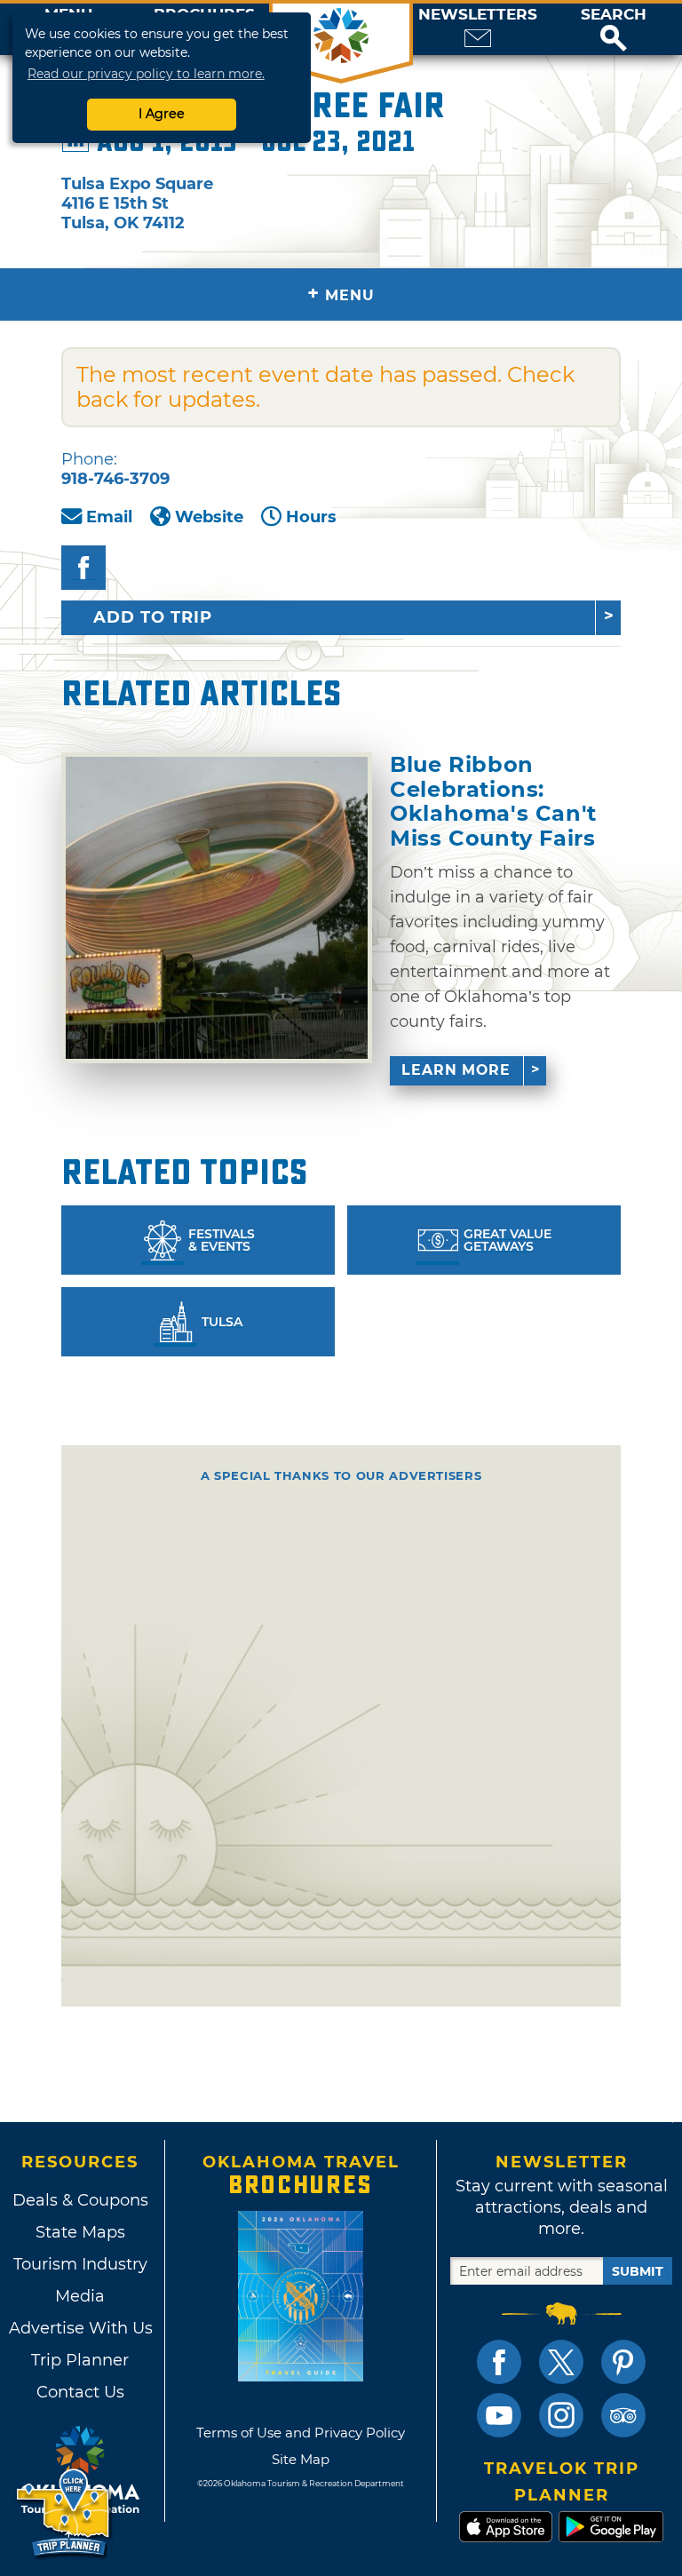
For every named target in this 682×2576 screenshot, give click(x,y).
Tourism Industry (80, 2264)
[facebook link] (499, 2362)
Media (80, 2296)
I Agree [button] (162, 114)
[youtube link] (499, 2415)
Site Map (301, 2459)
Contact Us (80, 2392)
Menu (341, 294)
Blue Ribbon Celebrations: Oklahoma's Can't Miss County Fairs (493, 801)
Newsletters (478, 15)
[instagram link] (561, 2415)
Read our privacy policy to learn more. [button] (146, 74)
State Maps (80, 2232)
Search (614, 15)
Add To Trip (153, 617)
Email (109, 517)
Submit (638, 2271)
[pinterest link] (623, 2362)
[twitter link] (561, 2362)
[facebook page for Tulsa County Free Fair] (83, 568)
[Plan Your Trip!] (64, 2513)
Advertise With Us (80, 2328)
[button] (614, 29)
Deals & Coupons (80, 2200)
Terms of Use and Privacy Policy (301, 2433)
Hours (311, 517)
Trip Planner (80, 2360)
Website (209, 517)
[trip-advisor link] (623, 2415)
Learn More (456, 1070)
